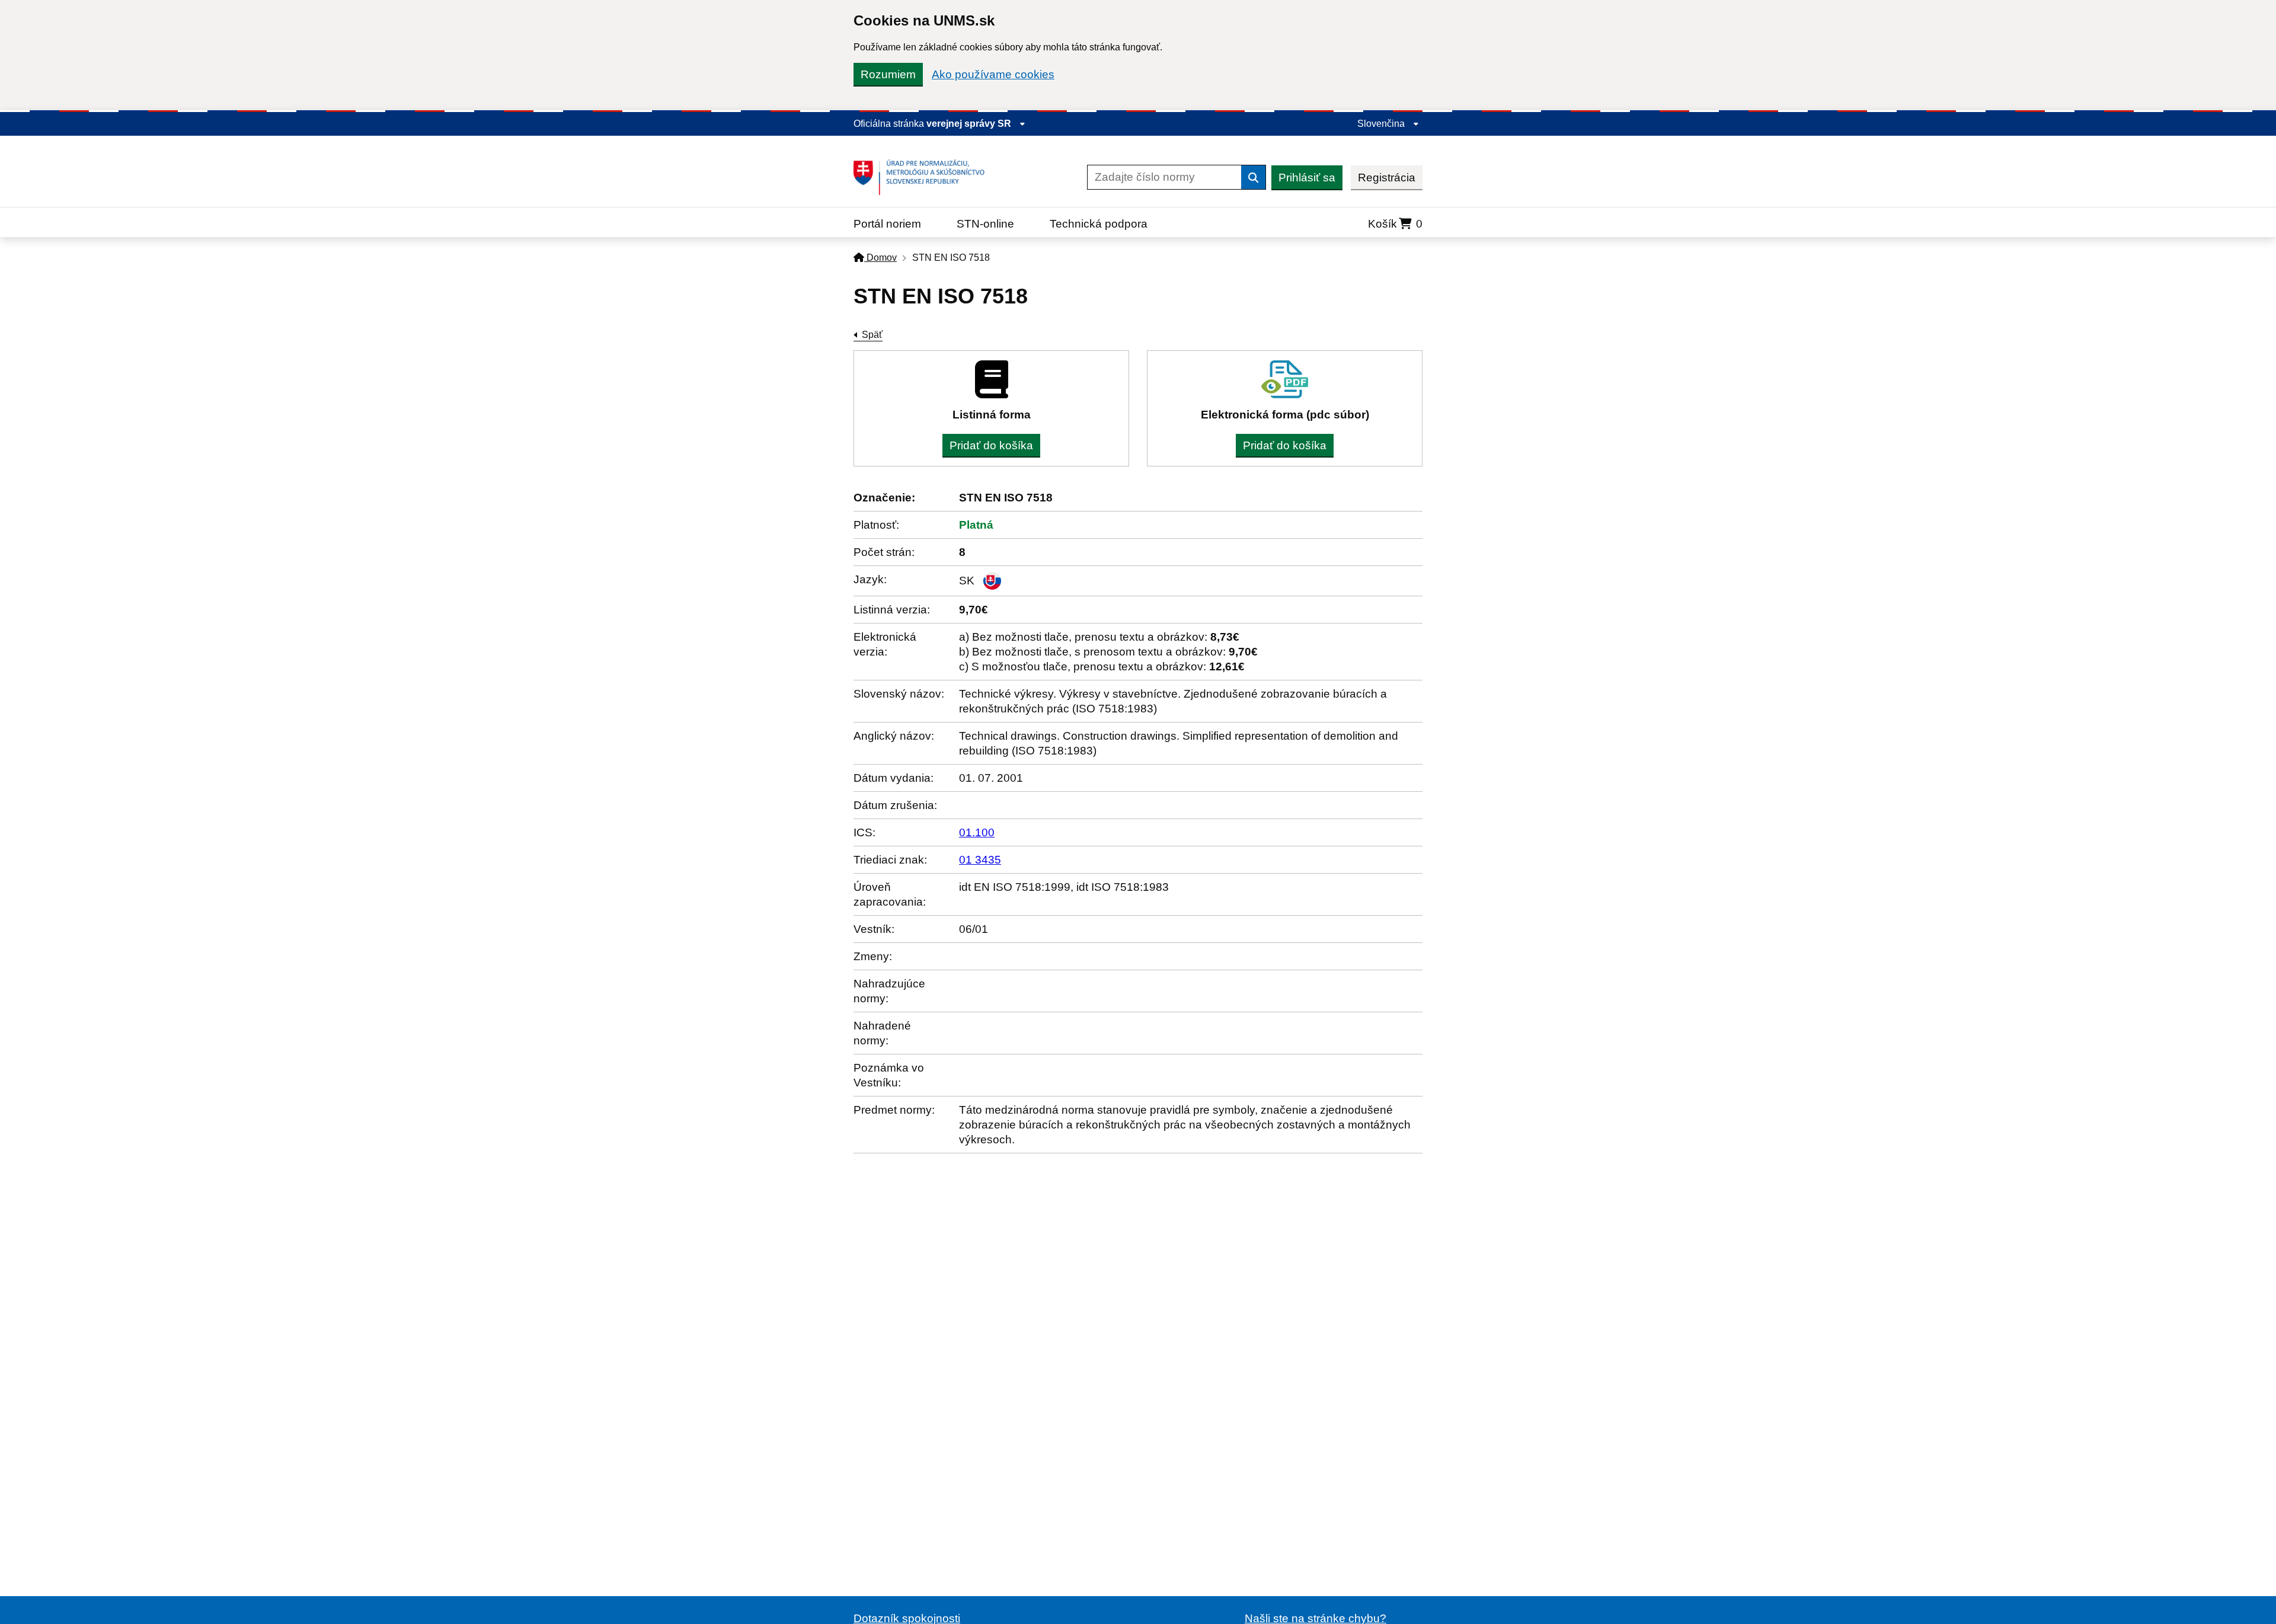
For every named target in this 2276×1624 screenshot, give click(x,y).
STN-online (985, 224)
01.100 (977, 832)
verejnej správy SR (970, 124)
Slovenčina (1382, 124)
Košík (1395, 224)
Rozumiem (888, 74)
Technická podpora (1099, 224)
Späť (872, 335)
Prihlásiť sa (1307, 178)
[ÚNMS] (923, 177)
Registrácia (1387, 178)
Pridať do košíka (991, 445)
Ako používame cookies (993, 74)
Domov (880, 258)
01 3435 (980, 860)
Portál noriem (887, 224)
